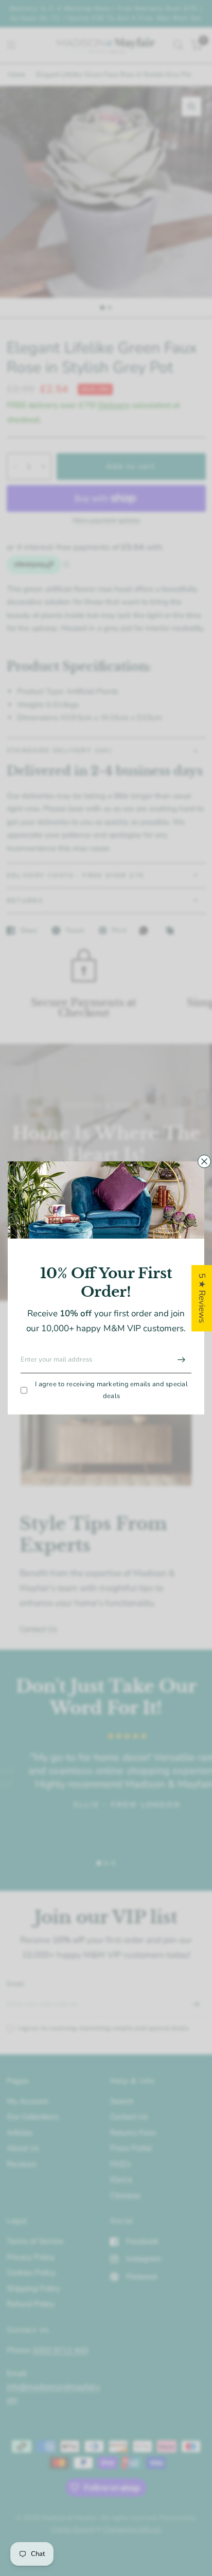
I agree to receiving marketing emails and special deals (111, 1390)
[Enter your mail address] (181, 1360)
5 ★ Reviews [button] (202, 1298)
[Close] (204, 1161)
